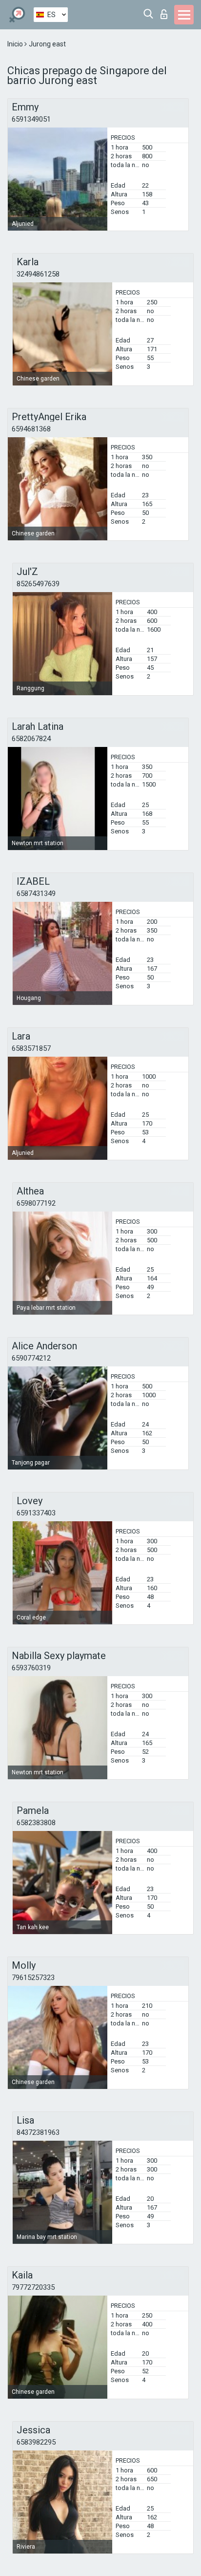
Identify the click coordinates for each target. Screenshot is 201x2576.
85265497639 (38, 584)
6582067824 (31, 739)
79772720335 (33, 2287)
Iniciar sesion (166, 11)
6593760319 (31, 1668)
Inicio (16, 44)
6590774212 (31, 1358)
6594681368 (31, 429)
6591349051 (31, 119)
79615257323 (33, 1978)
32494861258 (38, 274)
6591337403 (36, 1513)
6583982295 (36, 2442)
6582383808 (36, 1823)
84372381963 (38, 2132)
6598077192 (36, 1203)
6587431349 (36, 894)
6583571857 (31, 1048)
